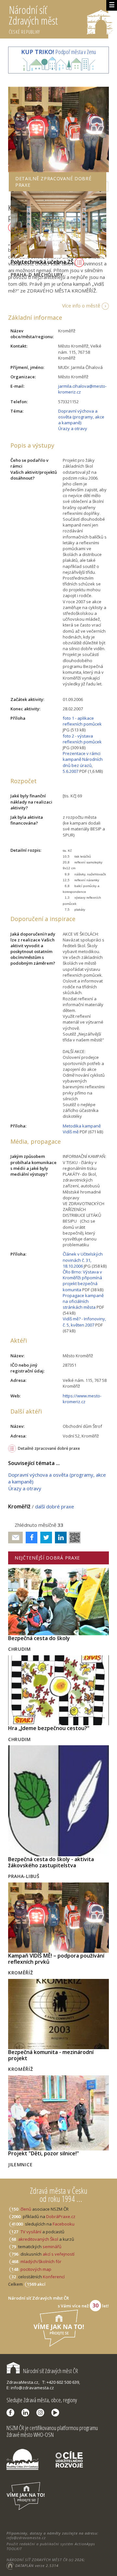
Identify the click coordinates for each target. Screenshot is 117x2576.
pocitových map (36, 2269)
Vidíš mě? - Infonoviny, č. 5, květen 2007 (84, 1322)
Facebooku (64, 2224)
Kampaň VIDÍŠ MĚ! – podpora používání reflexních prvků (56, 1959)
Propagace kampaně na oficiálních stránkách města (83, 1301)
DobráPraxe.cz (61, 2216)
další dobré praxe (55, 1506)
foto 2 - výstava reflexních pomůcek (82, 739)
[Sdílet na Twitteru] (45, 1538)
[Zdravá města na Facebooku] (12, 2413)
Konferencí (54, 2277)
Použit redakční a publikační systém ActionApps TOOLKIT (51, 2546)
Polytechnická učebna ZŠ (43, 262)
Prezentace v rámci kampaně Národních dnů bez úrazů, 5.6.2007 (83, 762)
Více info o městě (81, 305)
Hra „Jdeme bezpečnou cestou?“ (49, 1728)
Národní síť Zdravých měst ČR (51, 2371)
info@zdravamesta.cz (26, 2538)
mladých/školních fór (41, 2261)
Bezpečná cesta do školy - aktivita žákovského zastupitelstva (51, 1862)
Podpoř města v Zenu (58, 52)
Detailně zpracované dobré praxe (49, 1448)
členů (26, 2209)
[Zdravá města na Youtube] (57, 2413)
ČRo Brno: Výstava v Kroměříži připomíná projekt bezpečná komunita (82, 1281)
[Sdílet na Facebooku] (30, 1538)
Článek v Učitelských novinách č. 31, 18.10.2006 (83, 1260)
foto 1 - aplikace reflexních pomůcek (82, 721)
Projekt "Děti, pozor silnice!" (44, 2153)
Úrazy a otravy (73, 428)
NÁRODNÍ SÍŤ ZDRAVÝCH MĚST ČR (37, 2560)
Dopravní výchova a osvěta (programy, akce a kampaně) (81, 417)
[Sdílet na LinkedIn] (59, 1538)
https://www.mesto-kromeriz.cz (82, 1399)
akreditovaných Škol (38, 2239)
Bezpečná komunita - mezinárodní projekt (51, 2055)
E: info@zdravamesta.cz (30, 2388)
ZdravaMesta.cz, (23, 2382)
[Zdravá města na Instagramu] (42, 2413)
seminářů (52, 2247)
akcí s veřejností (58, 2254)
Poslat (16, 1538)
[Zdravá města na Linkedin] (27, 2413)
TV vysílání (31, 2232)
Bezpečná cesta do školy (39, 1638)
